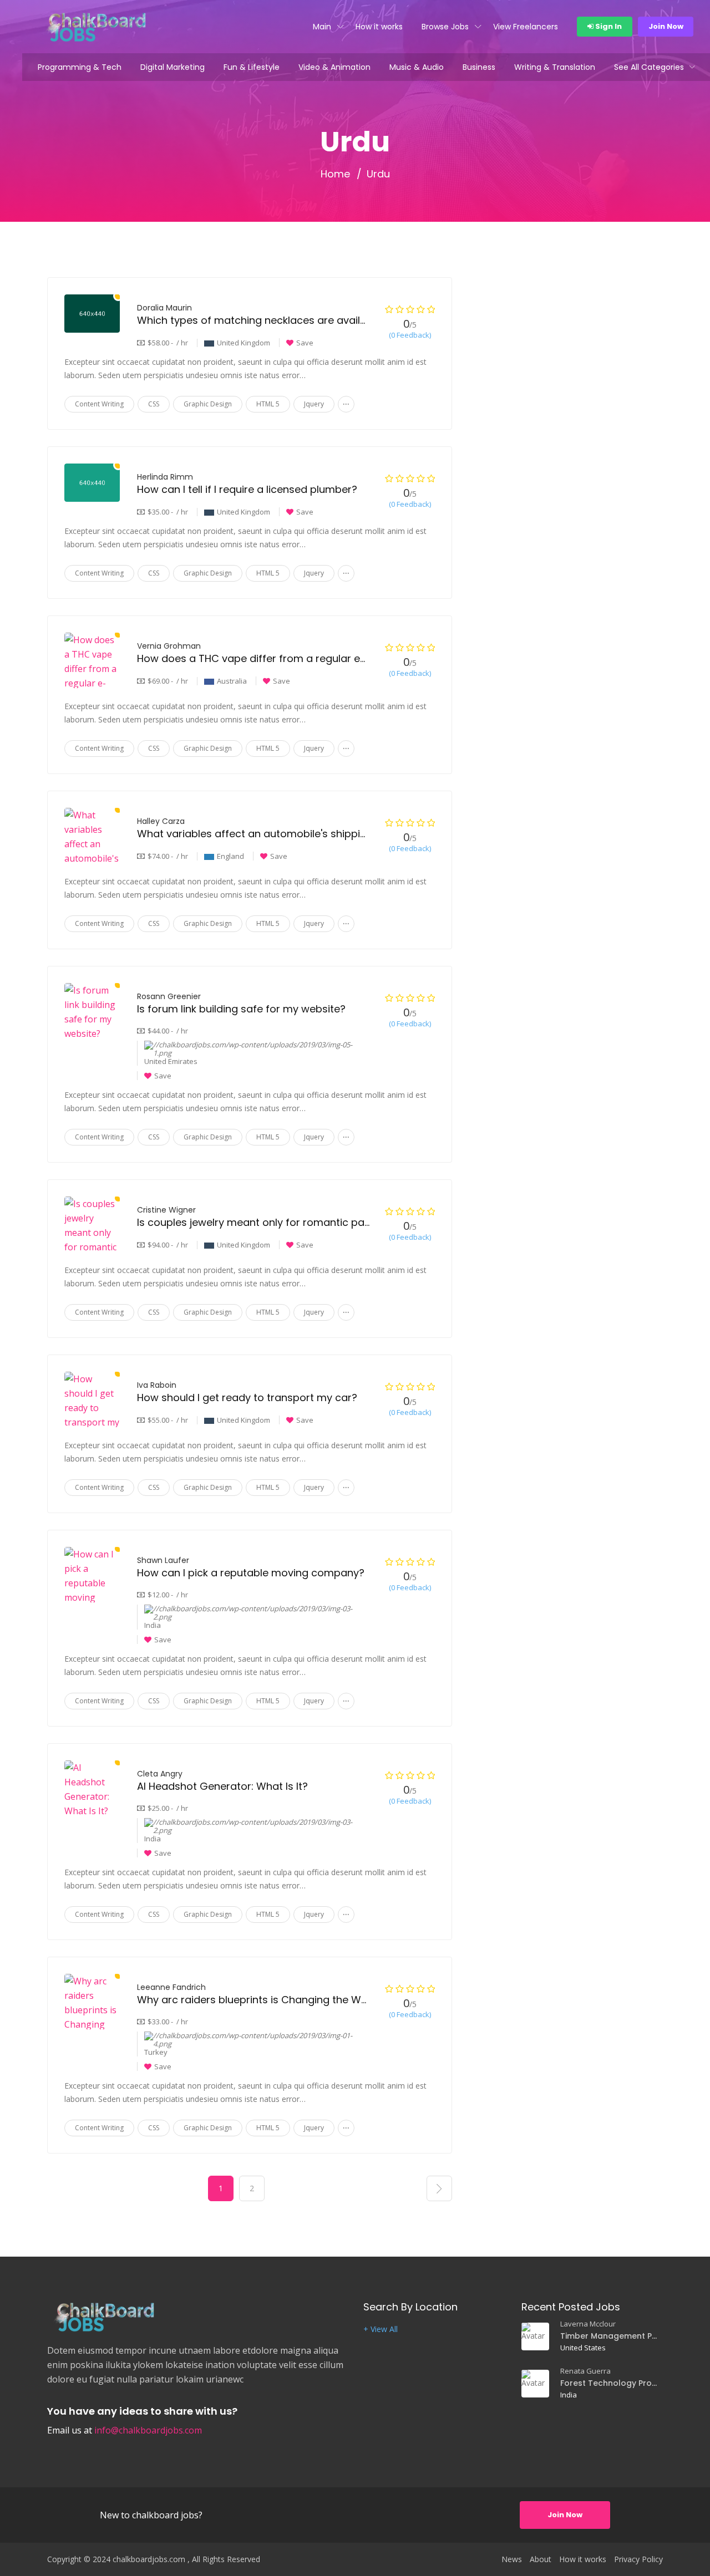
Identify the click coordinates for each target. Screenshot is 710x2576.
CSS (154, 404)
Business (479, 67)
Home (335, 174)
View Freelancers (526, 27)
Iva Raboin (157, 1385)
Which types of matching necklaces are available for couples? (292, 320)
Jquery (314, 404)
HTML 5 (268, 404)
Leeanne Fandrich (171, 1987)
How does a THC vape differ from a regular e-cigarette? (277, 658)
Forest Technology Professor (610, 2383)
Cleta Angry (160, 1774)
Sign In (608, 26)
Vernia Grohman (169, 646)
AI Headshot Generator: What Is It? (222, 1786)
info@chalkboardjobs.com (148, 2430)
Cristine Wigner (166, 1210)
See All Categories (649, 67)
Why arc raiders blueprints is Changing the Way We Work (279, 2000)
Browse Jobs (445, 27)
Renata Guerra (585, 2371)
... (346, 402)
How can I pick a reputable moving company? (251, 1573)
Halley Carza (161, 821)
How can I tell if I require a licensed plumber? (247, 489)
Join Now (666, 26)
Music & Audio (417, 67)
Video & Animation (334, 67)
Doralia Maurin (164, 308)
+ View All (381, 2329)
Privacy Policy (638, 2559)
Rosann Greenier (169, 996)
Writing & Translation (555, 67)
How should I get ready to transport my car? (247, 1398)
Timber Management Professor (610, 2336)
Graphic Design (208, 404)
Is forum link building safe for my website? (241, 1009)
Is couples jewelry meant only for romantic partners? (268, 1222)
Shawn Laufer (163, 1560)
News (512, 2559)
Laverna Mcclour (588, 2324)
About (541, 2559)
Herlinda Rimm (165, 477)
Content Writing (99, 404)
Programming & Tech (80, 67)
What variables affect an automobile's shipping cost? (270, 834)
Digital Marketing (173, 67)
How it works (379, 27)
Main (322, 27)
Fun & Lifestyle (252, 67)
